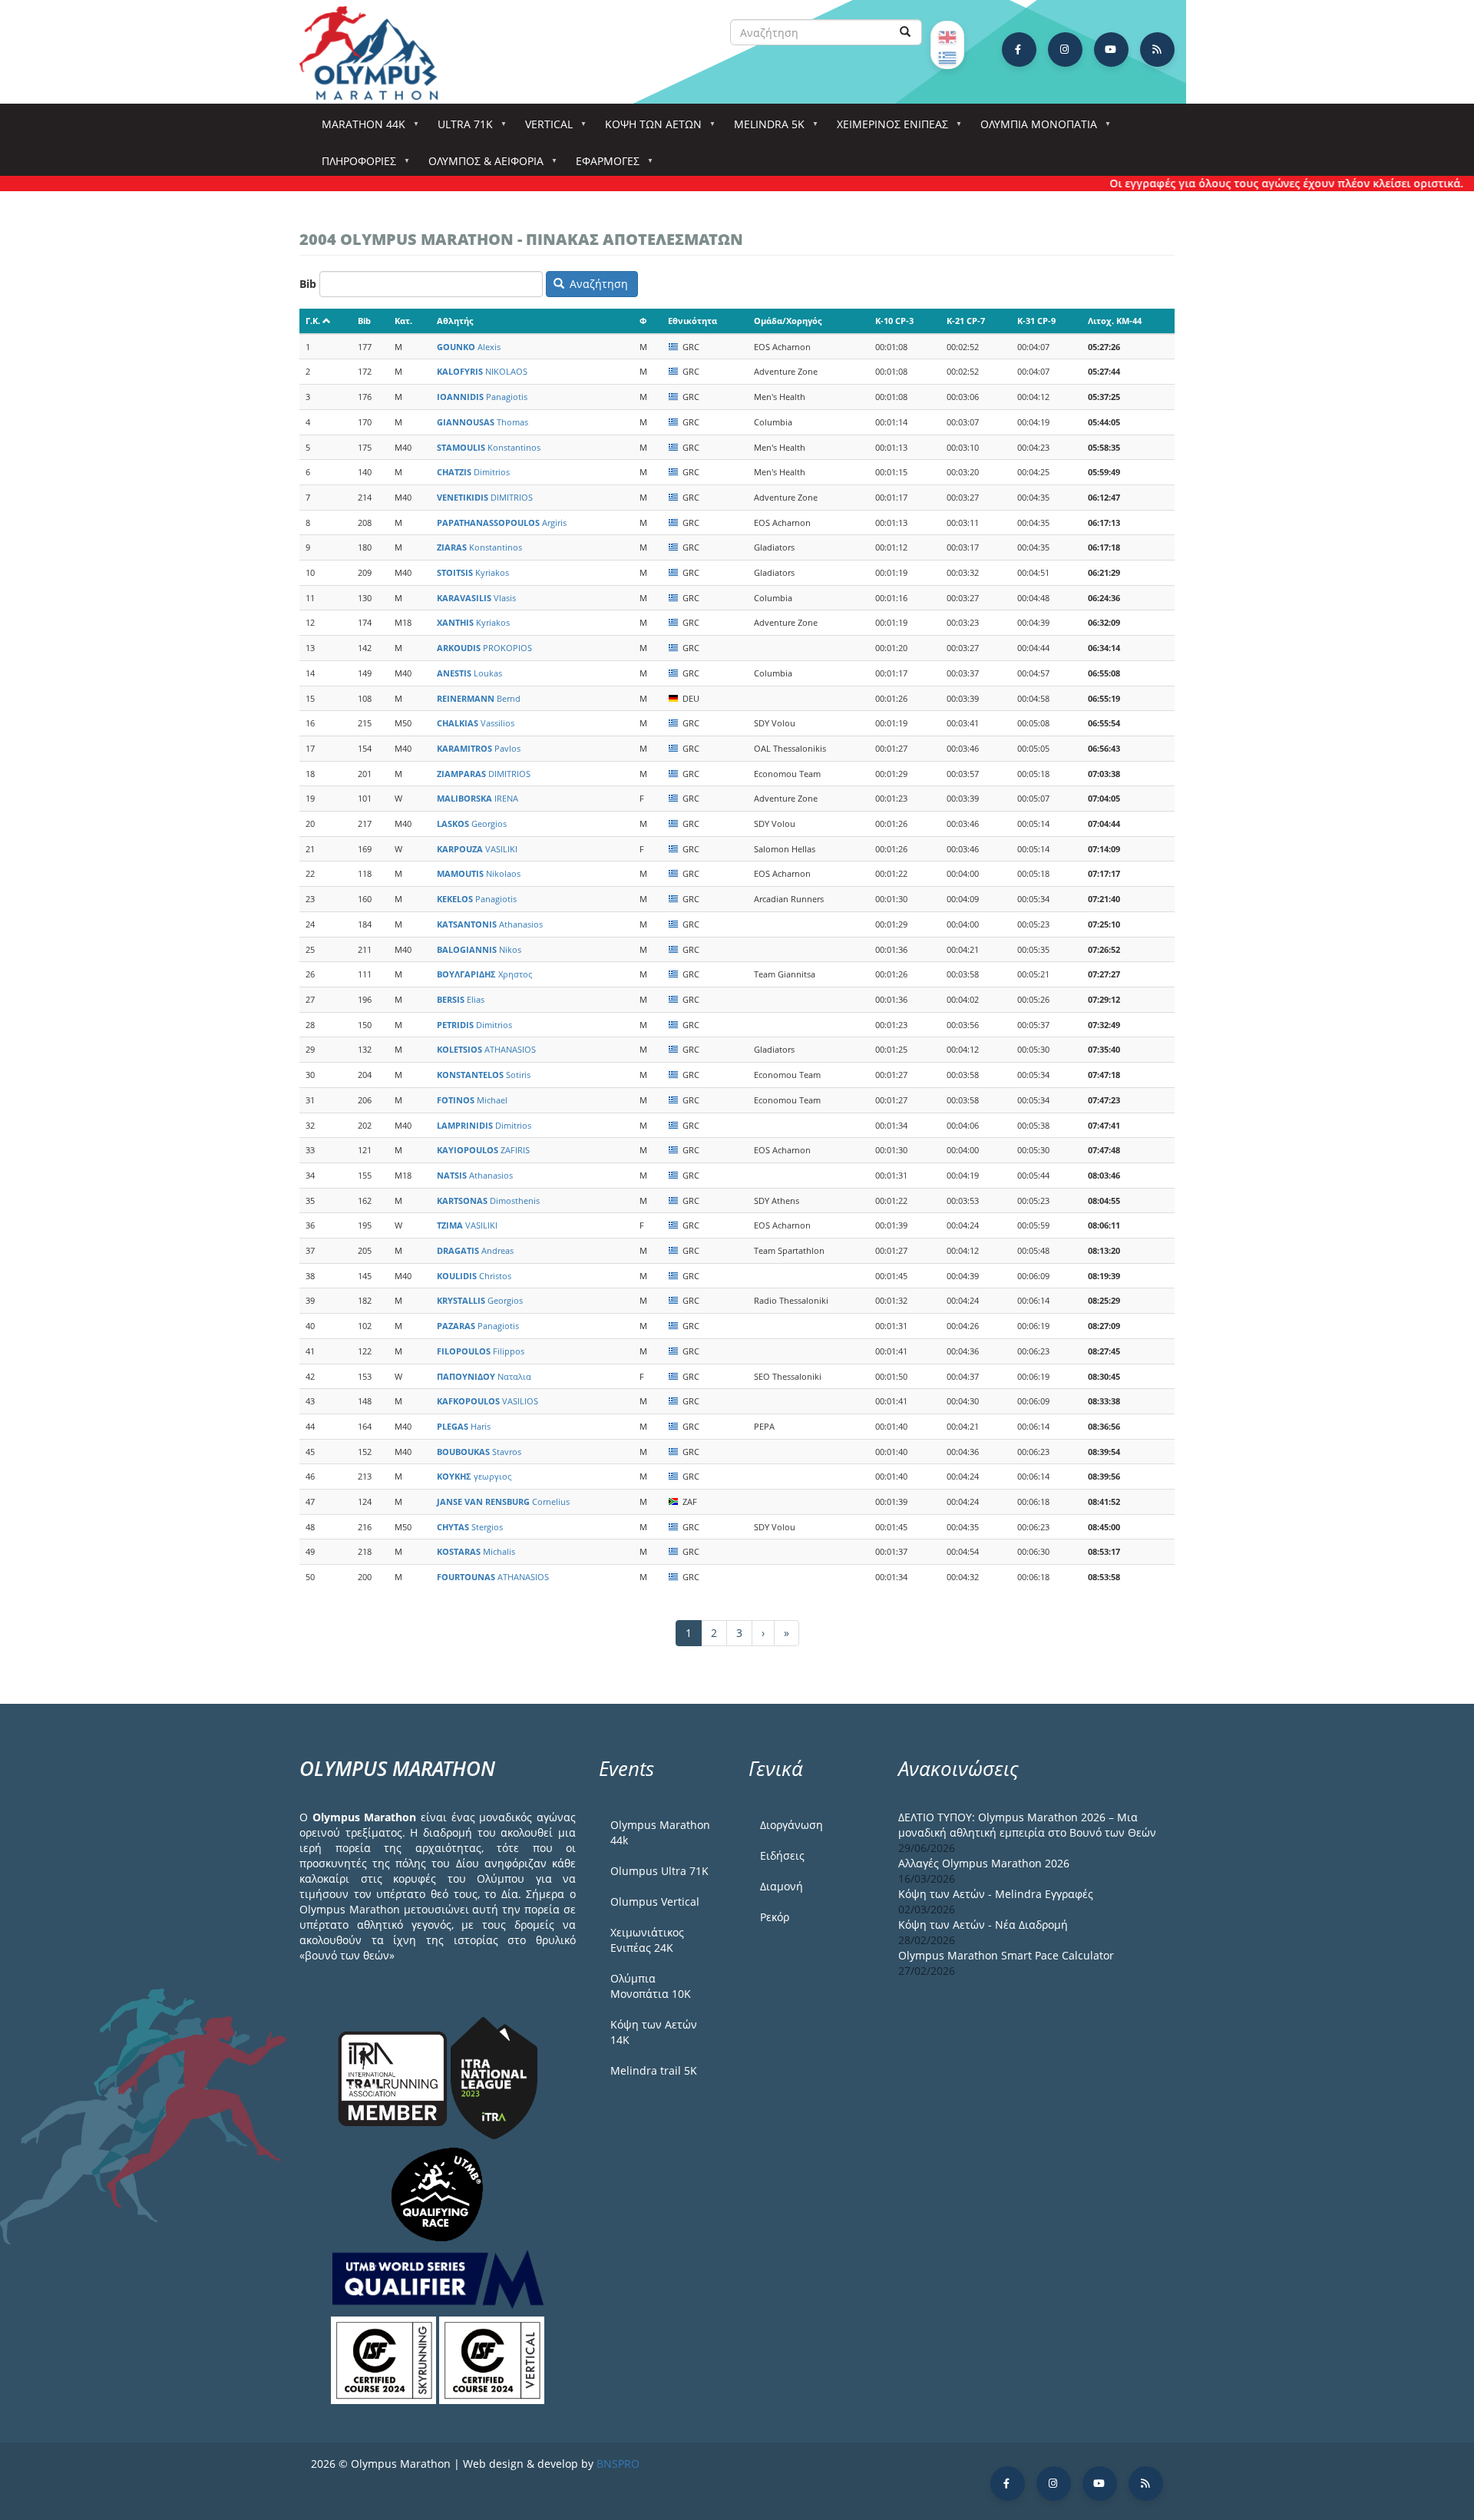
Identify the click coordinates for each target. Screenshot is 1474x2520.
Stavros (479, 1452)
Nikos (479, 949)
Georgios (472, 823)
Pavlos (479, 748)
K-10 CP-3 (894, 321)
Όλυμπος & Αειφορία (481, 165)
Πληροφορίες (354, 165)
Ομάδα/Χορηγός (788, 321)
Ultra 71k (460, 129)
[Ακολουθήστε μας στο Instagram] (1065, 50)
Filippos (481, 1351)
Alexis (469, 347)
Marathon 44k (358, 129)
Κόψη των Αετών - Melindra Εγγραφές (996, 1894)
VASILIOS (487, 1401)
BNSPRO (618, 2464)
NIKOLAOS (482, 371)
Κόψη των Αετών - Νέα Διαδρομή (983, 1925)
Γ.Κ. (313, 321)
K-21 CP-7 (966, 321)
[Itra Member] (394, 2077)
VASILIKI (477, 849)
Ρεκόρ (775, 1917)
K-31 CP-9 (1036, 321)
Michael (472, 1100)
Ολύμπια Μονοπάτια (1033, 129)
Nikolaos (479, 873)
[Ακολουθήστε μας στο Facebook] (1019, 50)
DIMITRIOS (485, 497)
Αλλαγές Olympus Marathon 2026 (984, 1863)
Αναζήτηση (597, 284)
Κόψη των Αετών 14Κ (654, 2032)
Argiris (502, 523)
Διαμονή (782, 1886)
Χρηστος (484, 974)
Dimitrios (473, 472)
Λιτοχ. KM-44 (1115, 321)
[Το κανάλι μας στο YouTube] (1111, 50)
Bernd (479, 698)
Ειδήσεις (782, 1855)
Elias (461, 999)
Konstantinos (489, 447)
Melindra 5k (764, 129)
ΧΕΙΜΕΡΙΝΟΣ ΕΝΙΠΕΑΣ (887, 129)
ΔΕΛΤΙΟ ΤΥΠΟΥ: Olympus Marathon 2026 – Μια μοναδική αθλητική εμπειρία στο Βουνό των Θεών (1027, 1825)
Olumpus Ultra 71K (659, 1871)
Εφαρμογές (602, 165)
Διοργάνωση (792, 1825)
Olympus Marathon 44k (660, 1832)
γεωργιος (474, 1476)
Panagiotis (482, 397)
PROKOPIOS (484, 648)
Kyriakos (473, 572)
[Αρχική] (376, 53)
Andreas (475, 1250)
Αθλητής (455, 321)
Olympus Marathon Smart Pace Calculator (1006, 1955)
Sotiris (484, 1075)
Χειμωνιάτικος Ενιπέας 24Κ (647, 1940)
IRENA (478, 798)
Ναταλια (484, 1376)
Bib (308, 284)
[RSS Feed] (1157, 50)
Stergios (470, 1527)
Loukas (469, 673)
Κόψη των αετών (648, 129)
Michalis (476, 1551)
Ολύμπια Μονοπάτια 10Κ (651, 1986)
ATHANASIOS (486, 1049)
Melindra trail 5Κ (654, 2070)
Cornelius (503, 1501)
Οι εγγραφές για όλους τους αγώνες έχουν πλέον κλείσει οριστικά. (1245, 183)
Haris (464, 1426)
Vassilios (476, 723)
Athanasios (490, 924)
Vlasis (476, 598)
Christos (474, 1276)
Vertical (544, 129)
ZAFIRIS (483, 1150)
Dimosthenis (488, 1200)
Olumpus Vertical (655, 1902)
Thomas (483, 422)
